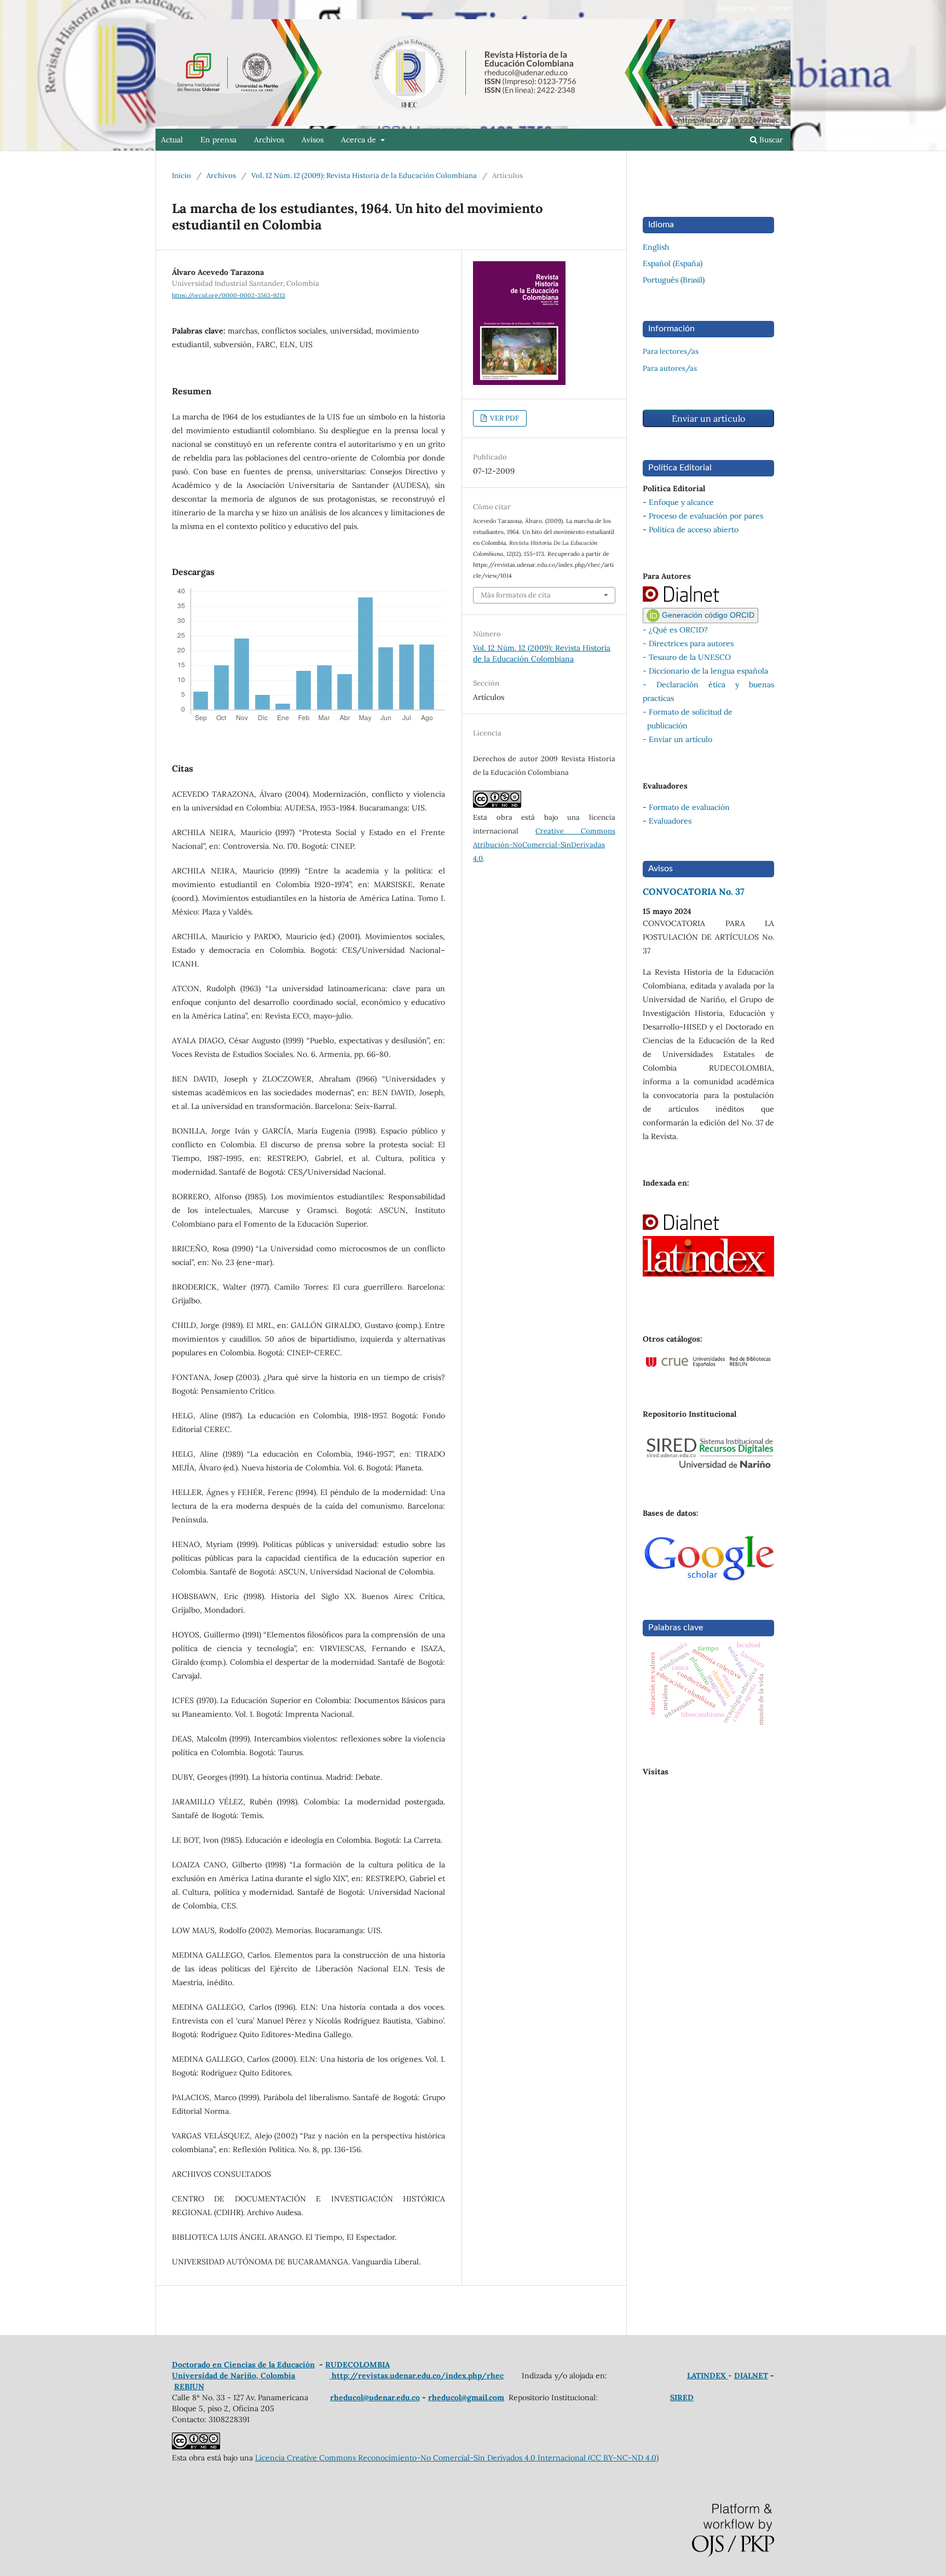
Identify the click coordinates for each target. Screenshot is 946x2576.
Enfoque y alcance (681, 502)
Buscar (770, 140)
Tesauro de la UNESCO (690, 657)
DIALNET (751, 2376)
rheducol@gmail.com (466, 2397)
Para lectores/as (671, 351)
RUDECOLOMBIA (357, 2365)
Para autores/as (670, 368)
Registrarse (737, 8)
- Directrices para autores (688, 643)
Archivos (269, 140)
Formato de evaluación (689, 807)
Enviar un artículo (708, 418)
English (656, 247)
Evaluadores (670, 821)
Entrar (780, 8)
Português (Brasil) (674, 280)
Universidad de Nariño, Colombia (234, 2376)
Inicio (181, 176)
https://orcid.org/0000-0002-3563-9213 (229, 295)
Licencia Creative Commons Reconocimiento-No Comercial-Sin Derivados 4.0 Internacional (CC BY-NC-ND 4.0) (457, 2458)
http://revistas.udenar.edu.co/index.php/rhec (417, 2376)
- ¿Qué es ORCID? (675, 630)
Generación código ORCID (707, 615)
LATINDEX (708, 2376)
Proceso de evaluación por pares (706, 516)
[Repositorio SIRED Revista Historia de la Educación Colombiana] (708, 1467)
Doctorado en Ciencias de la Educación (243, 2365)
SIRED (682, 2397)
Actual (172, 140)
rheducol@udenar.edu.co (375, 2397)
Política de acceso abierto (694, 530)
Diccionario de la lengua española (708, 671)
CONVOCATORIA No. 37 (694, 892)
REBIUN (189, 2387)
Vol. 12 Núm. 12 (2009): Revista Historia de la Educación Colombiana (364, 176)
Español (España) (673, 263)
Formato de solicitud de (691, 712)
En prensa (218, 140)
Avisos (313, 140)
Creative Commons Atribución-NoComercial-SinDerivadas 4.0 (544, 845)
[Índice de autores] (693, 601)
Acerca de (360, 140)
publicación (665, 726)
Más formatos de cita (516, 595)
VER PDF (504, 418)
